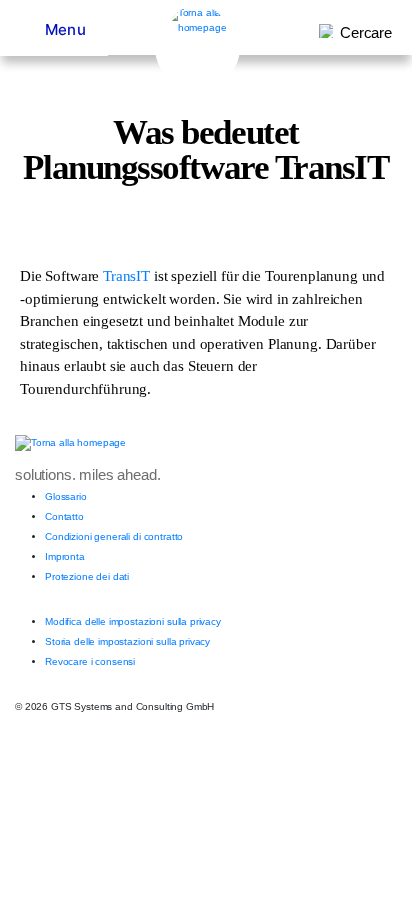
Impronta (65, 556)
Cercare (366, 32)
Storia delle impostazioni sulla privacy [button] (127, 641)
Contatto (64, 516)
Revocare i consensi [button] (90, 661)
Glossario (66, 496)
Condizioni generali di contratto (114, 536)
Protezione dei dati (87, 576)
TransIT (126, 276)
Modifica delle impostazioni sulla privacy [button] (133, 621)
